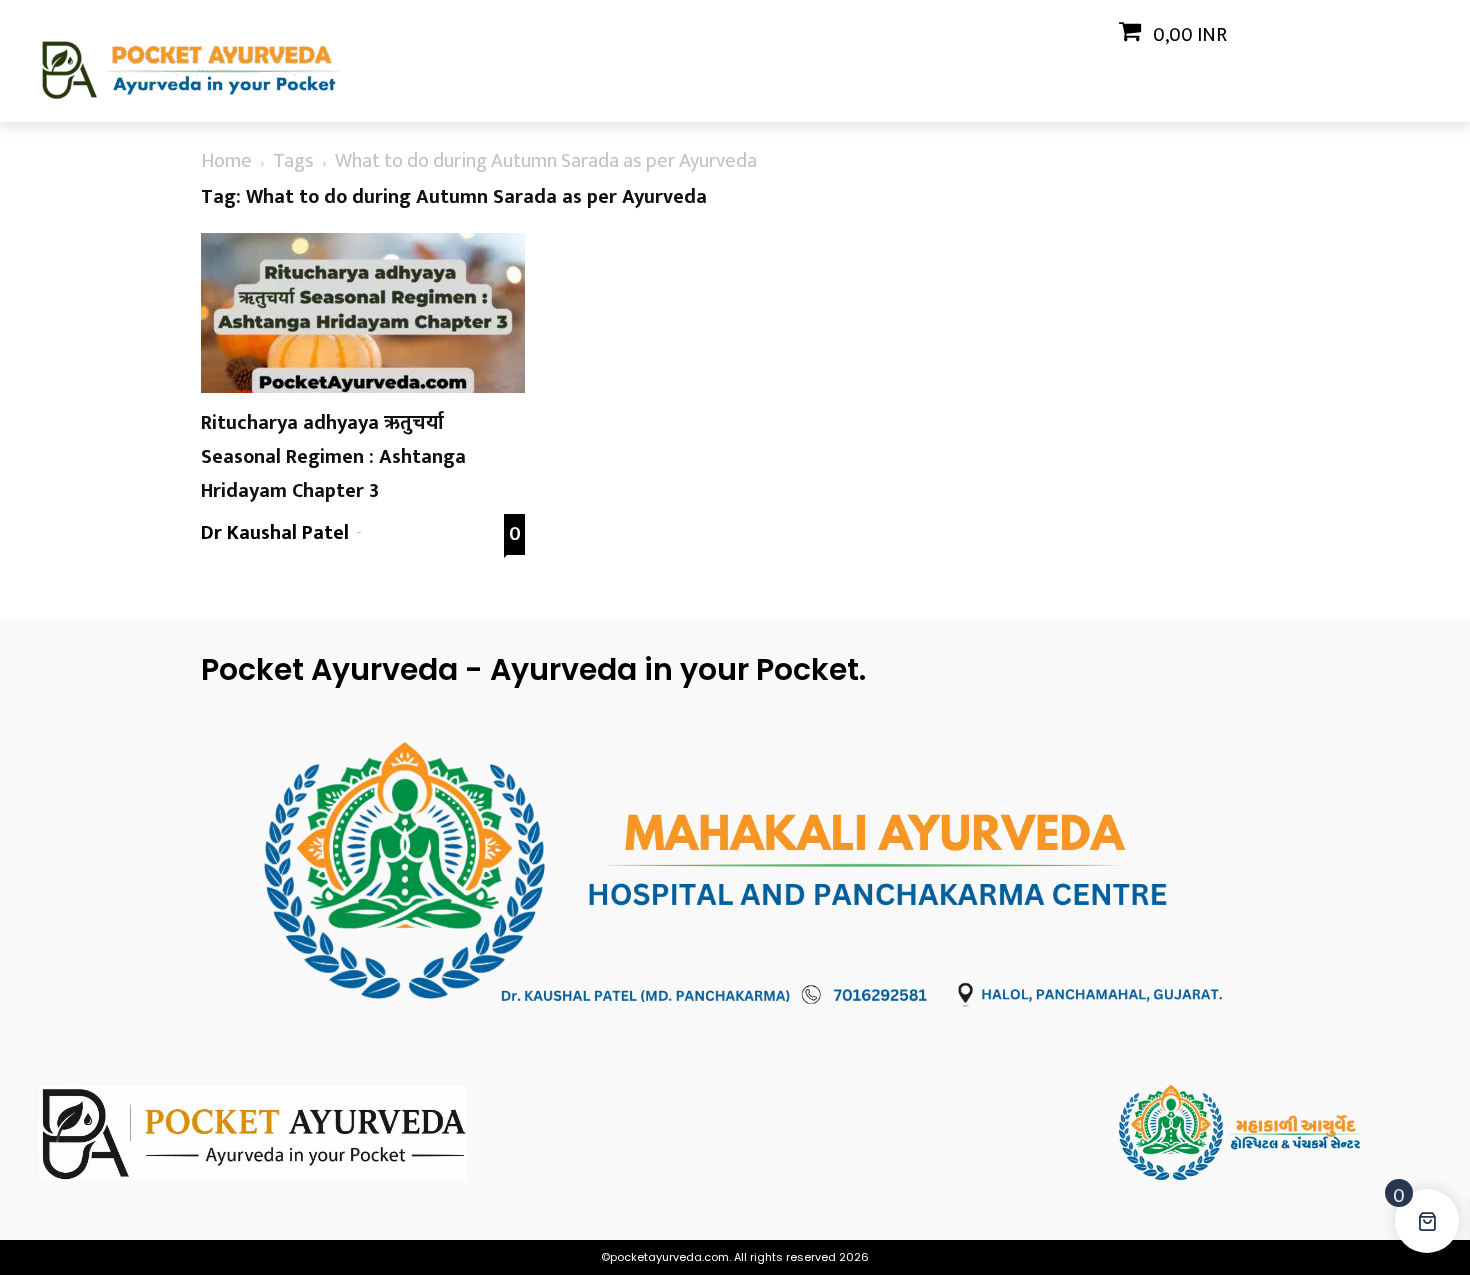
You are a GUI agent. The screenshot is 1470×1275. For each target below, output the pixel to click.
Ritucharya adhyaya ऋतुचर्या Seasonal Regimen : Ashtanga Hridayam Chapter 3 (333, 457)
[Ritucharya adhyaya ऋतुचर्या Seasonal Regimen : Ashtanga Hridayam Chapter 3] (363, 313)
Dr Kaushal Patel (275, 533)
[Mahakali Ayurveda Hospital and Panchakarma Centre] (1275, 1132)
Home (226, 161)
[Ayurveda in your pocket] (195, 1133)
